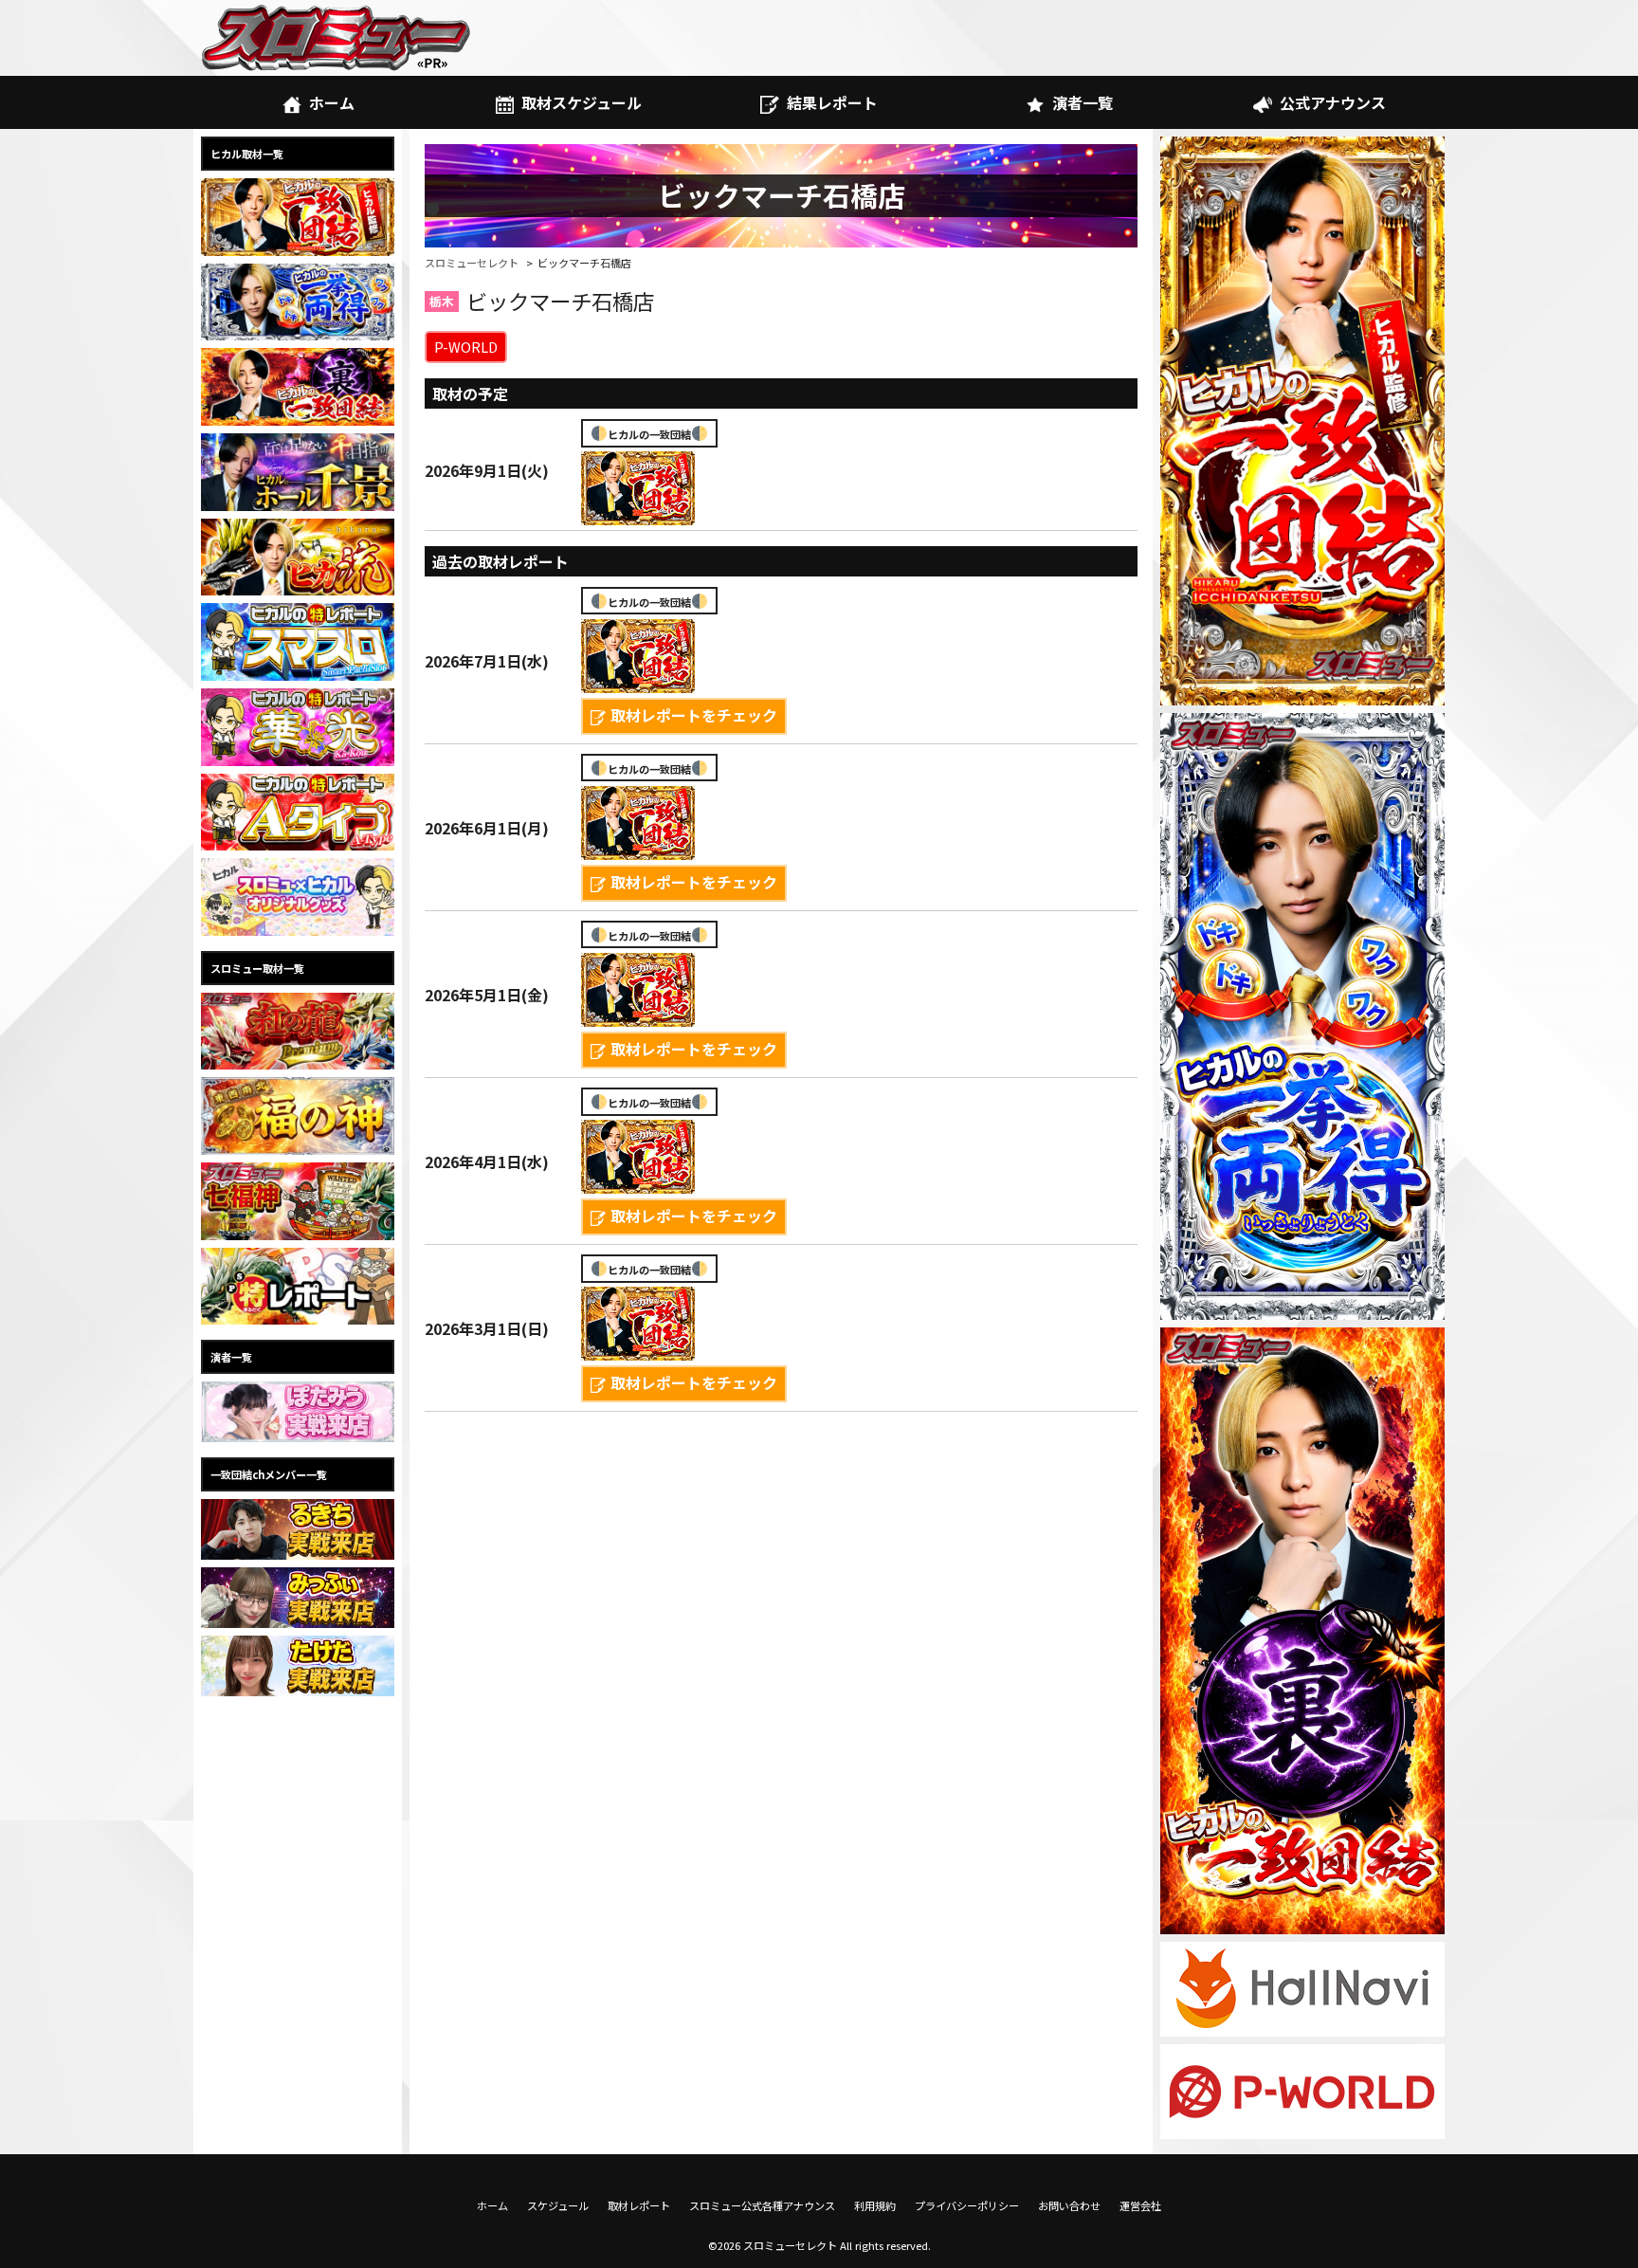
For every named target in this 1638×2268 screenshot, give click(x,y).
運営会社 (1140, 2205)
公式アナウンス (1333, 102)
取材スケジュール (582, 102)
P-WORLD (466, 347)
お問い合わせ (1069, 2205)
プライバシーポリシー (967, 2205)
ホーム (332, 102)
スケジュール (558, 2205)
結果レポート (832, 102)
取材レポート (639, 2205)
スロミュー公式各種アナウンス (762, 2205)
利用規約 (875, 2205)
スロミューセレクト (472, 263)
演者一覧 (1083, 102)
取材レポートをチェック (694, 715)
